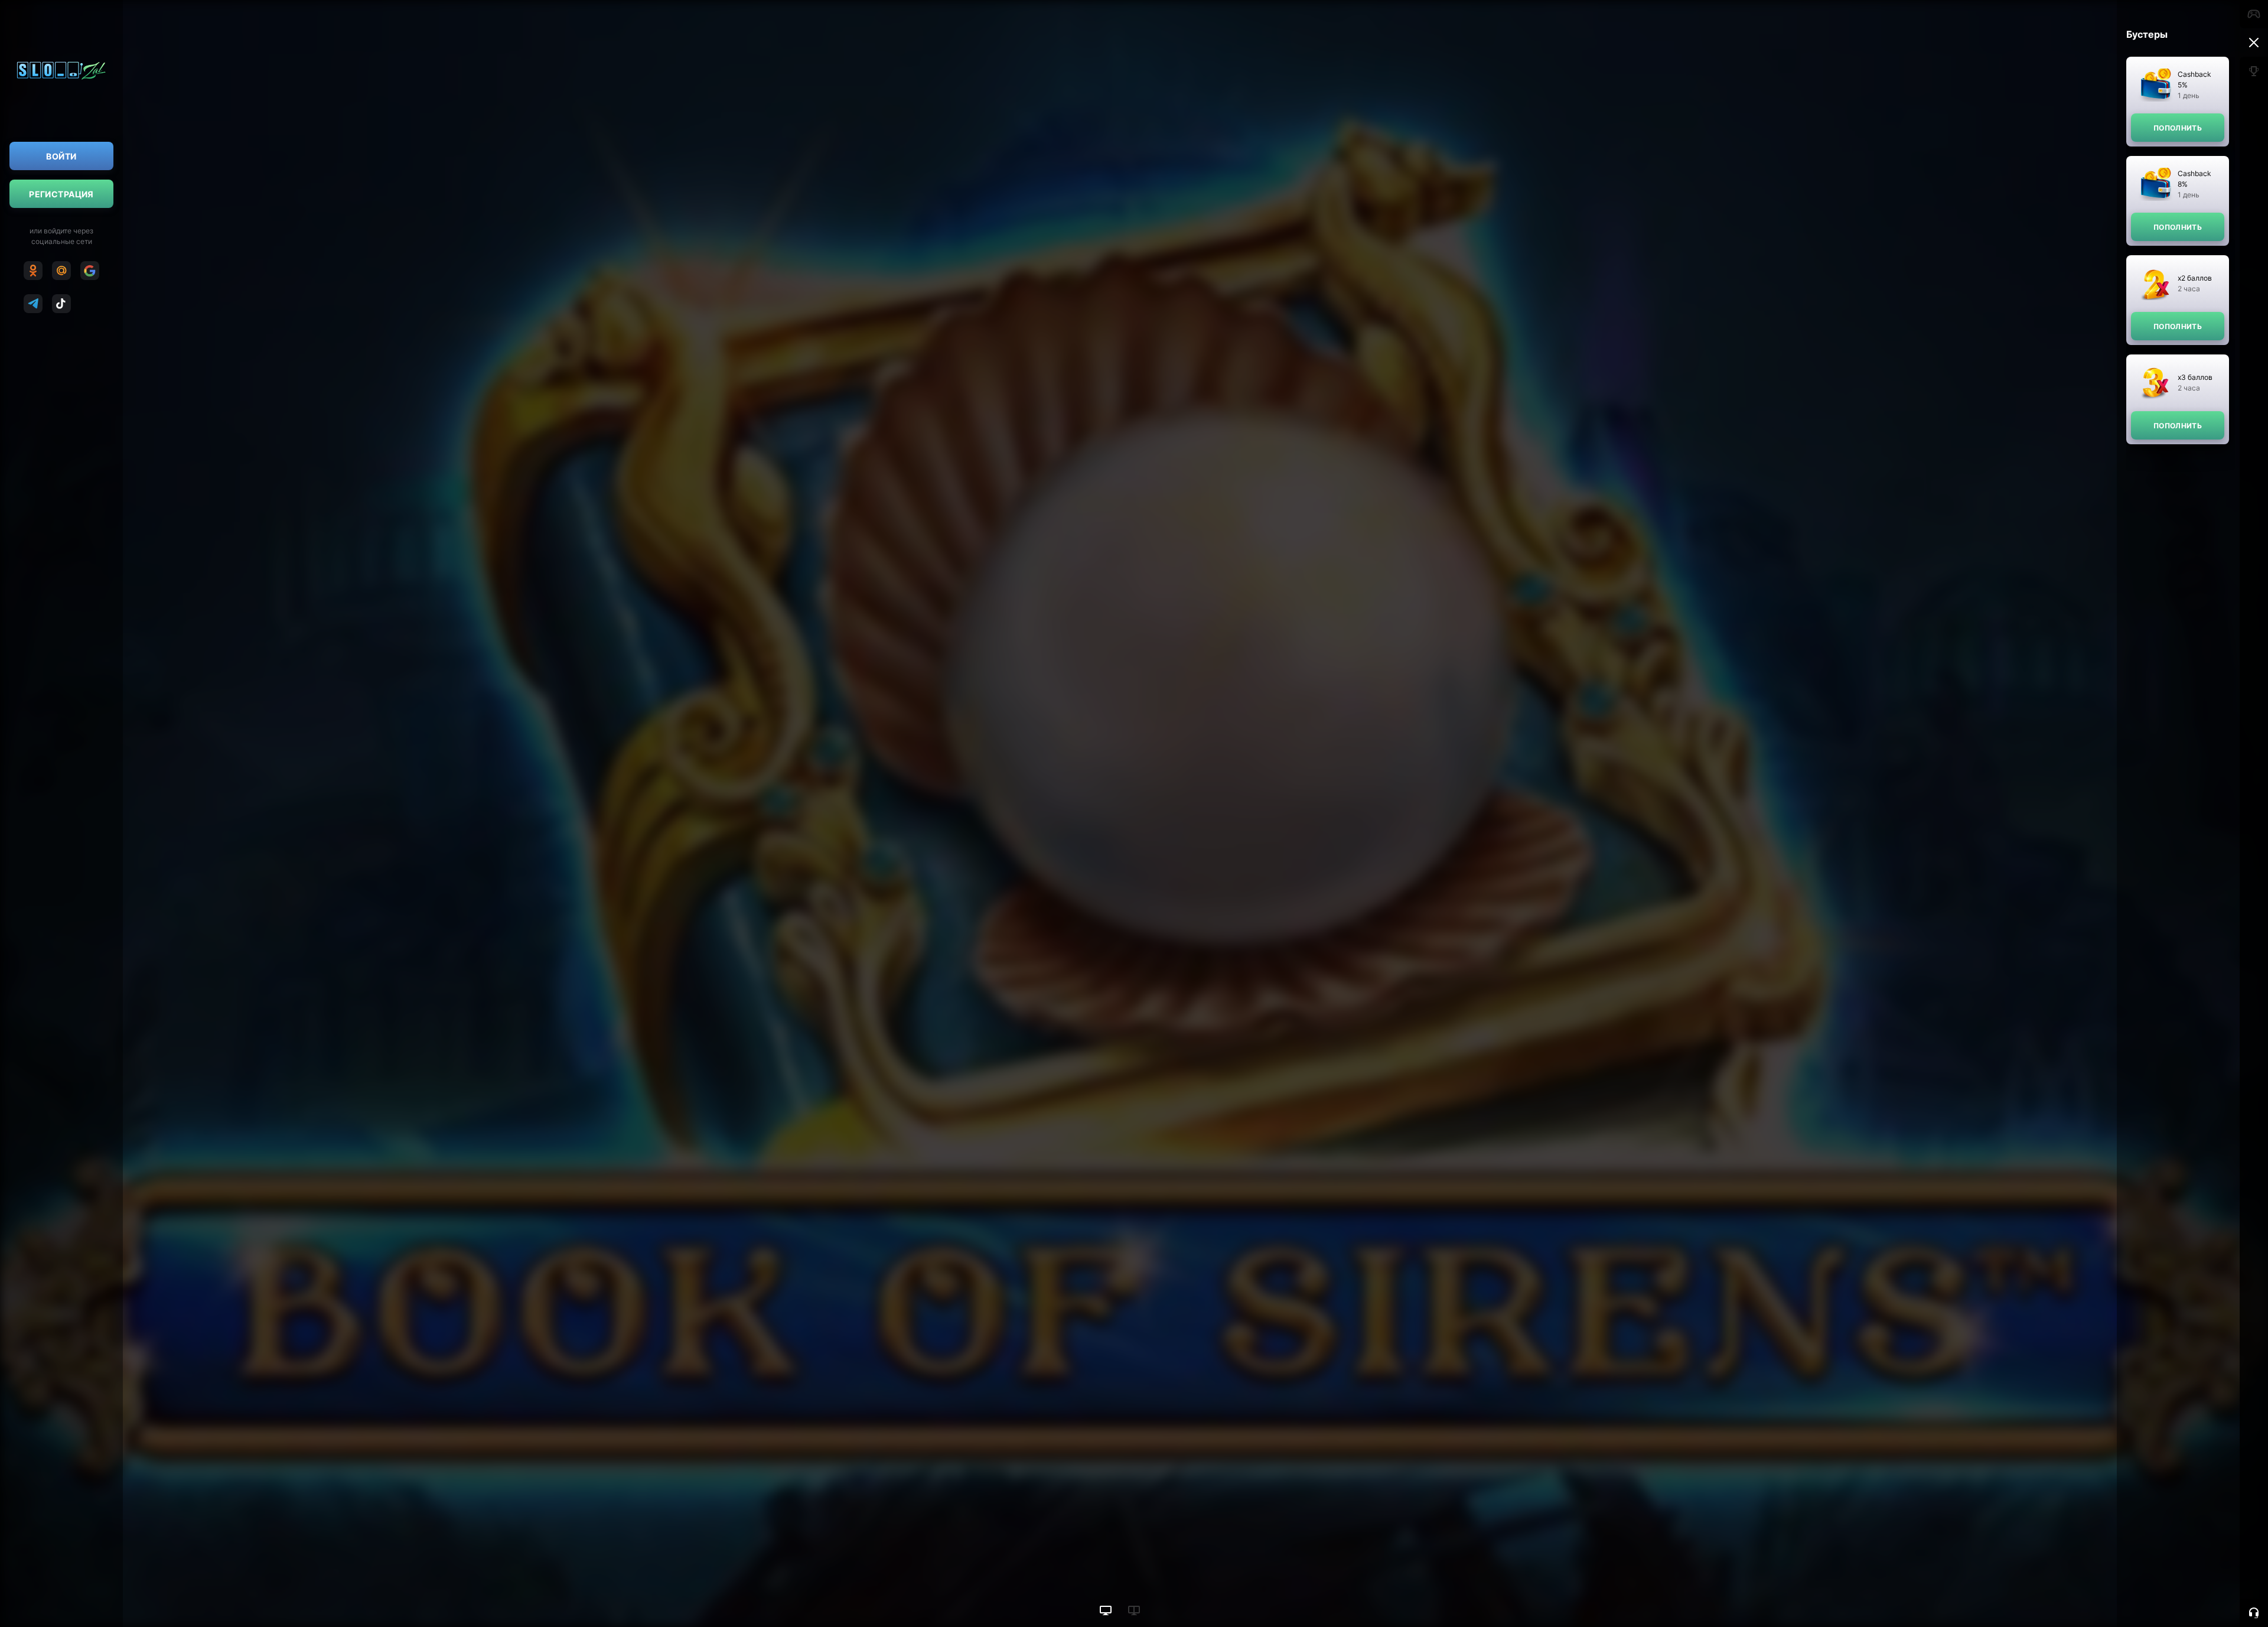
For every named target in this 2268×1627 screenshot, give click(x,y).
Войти (61, 156)
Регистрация (61, 194)
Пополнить (2178, 128)
